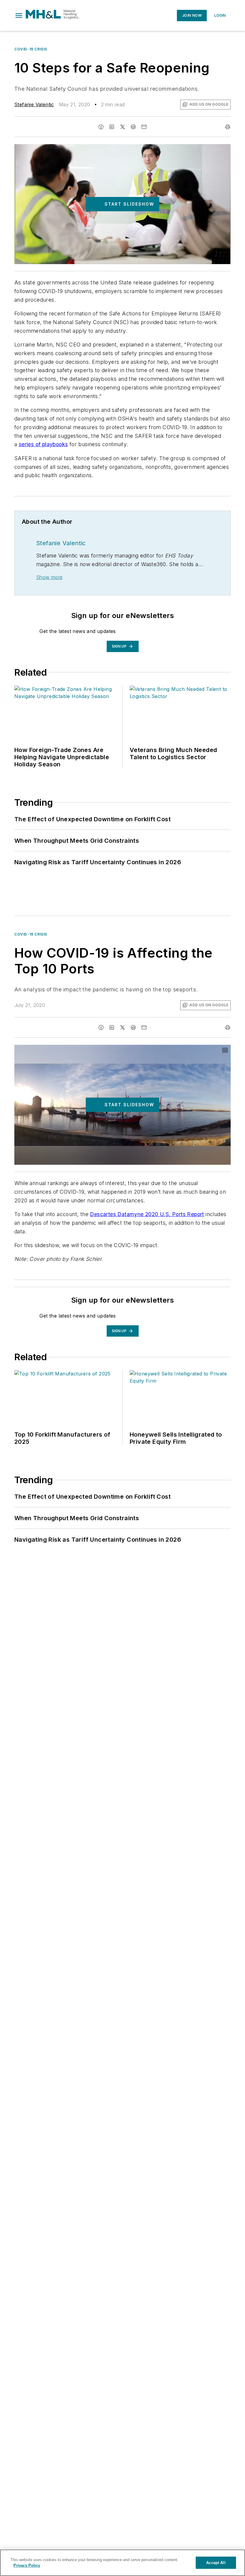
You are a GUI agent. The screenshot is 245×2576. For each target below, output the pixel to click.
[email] (144, 127)
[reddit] (133, 127)
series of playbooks (43, 444)
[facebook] (101, 127)
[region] (122, 2563)
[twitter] (122, 127)
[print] (228, 127)
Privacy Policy (27, 2565)
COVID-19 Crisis (31, 49)
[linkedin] (112, 127)
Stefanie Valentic (34, 104)
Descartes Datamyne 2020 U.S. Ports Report (147, 1214)
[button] (19, 16)
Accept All (216, 2563)
